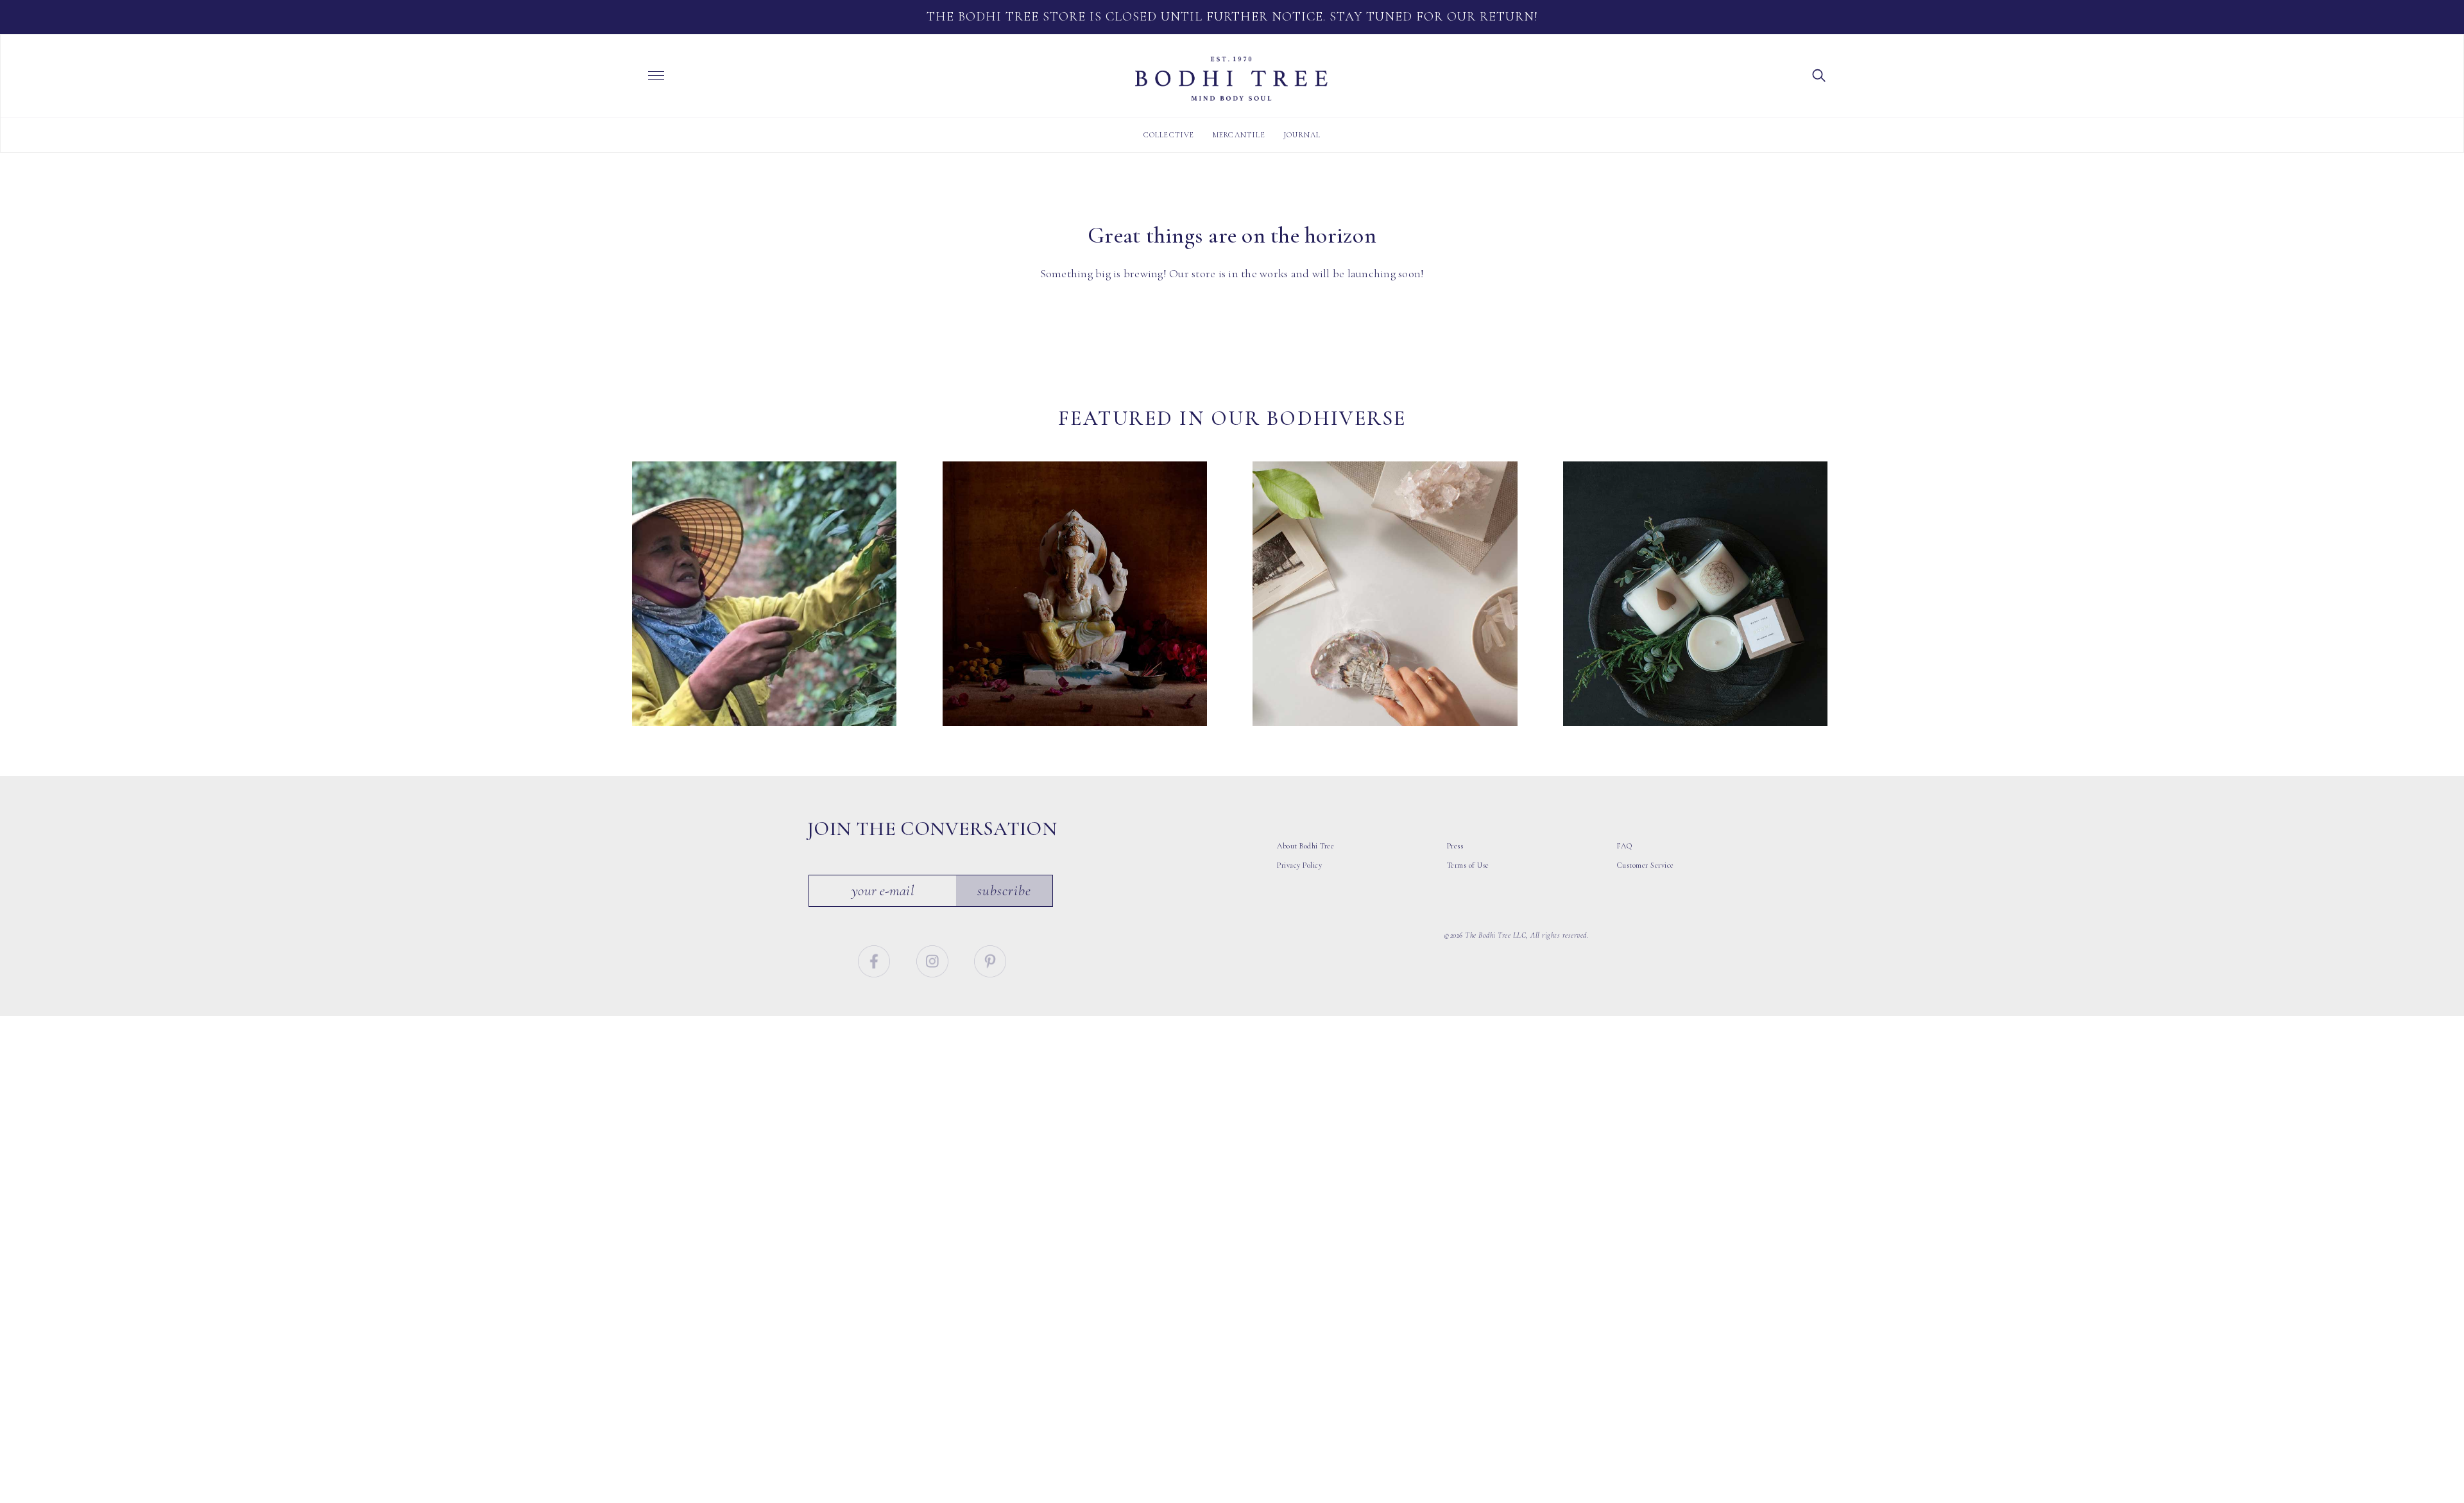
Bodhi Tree (1231, 79)
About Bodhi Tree (1305, 846)
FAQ (1625, 846)
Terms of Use (1468, 865)
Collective (1169, 135)
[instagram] (934, 959)
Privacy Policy (1299, 865)
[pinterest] (990, 959)
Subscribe (1004, 891)
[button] (1819, 74)
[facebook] (876, 959)
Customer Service (1646, 865)
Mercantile (1239, 135)
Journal (1302, 135)
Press (1455, 846)
